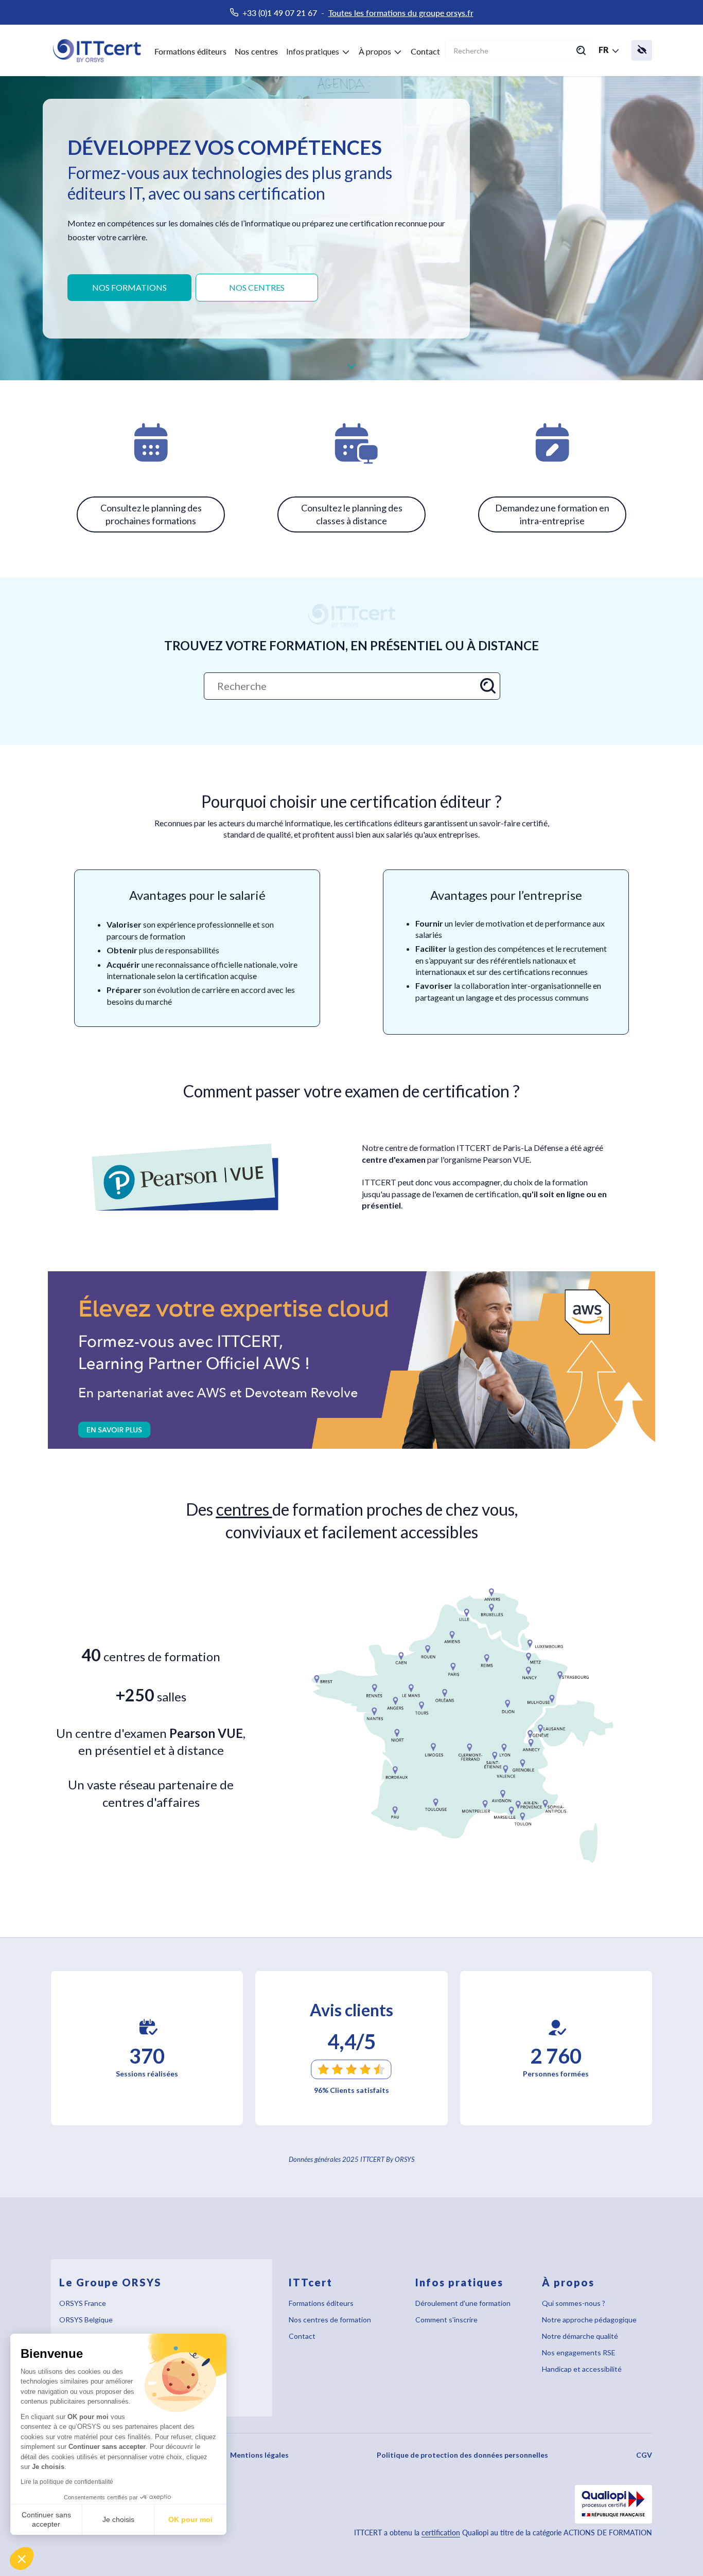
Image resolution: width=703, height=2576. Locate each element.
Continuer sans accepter (46, 2519)
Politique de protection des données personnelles (462, 2455)
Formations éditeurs (190, 51)
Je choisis (118, 2519)
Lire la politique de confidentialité (67, 2482)
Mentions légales (259, 2455)
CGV (644, 2455)
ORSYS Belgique (86, 2320)
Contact (425, 51)
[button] (22, 2559)
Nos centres (256, 51)
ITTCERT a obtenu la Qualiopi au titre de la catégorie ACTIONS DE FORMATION (503, 2533)
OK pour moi (190, 2519)
